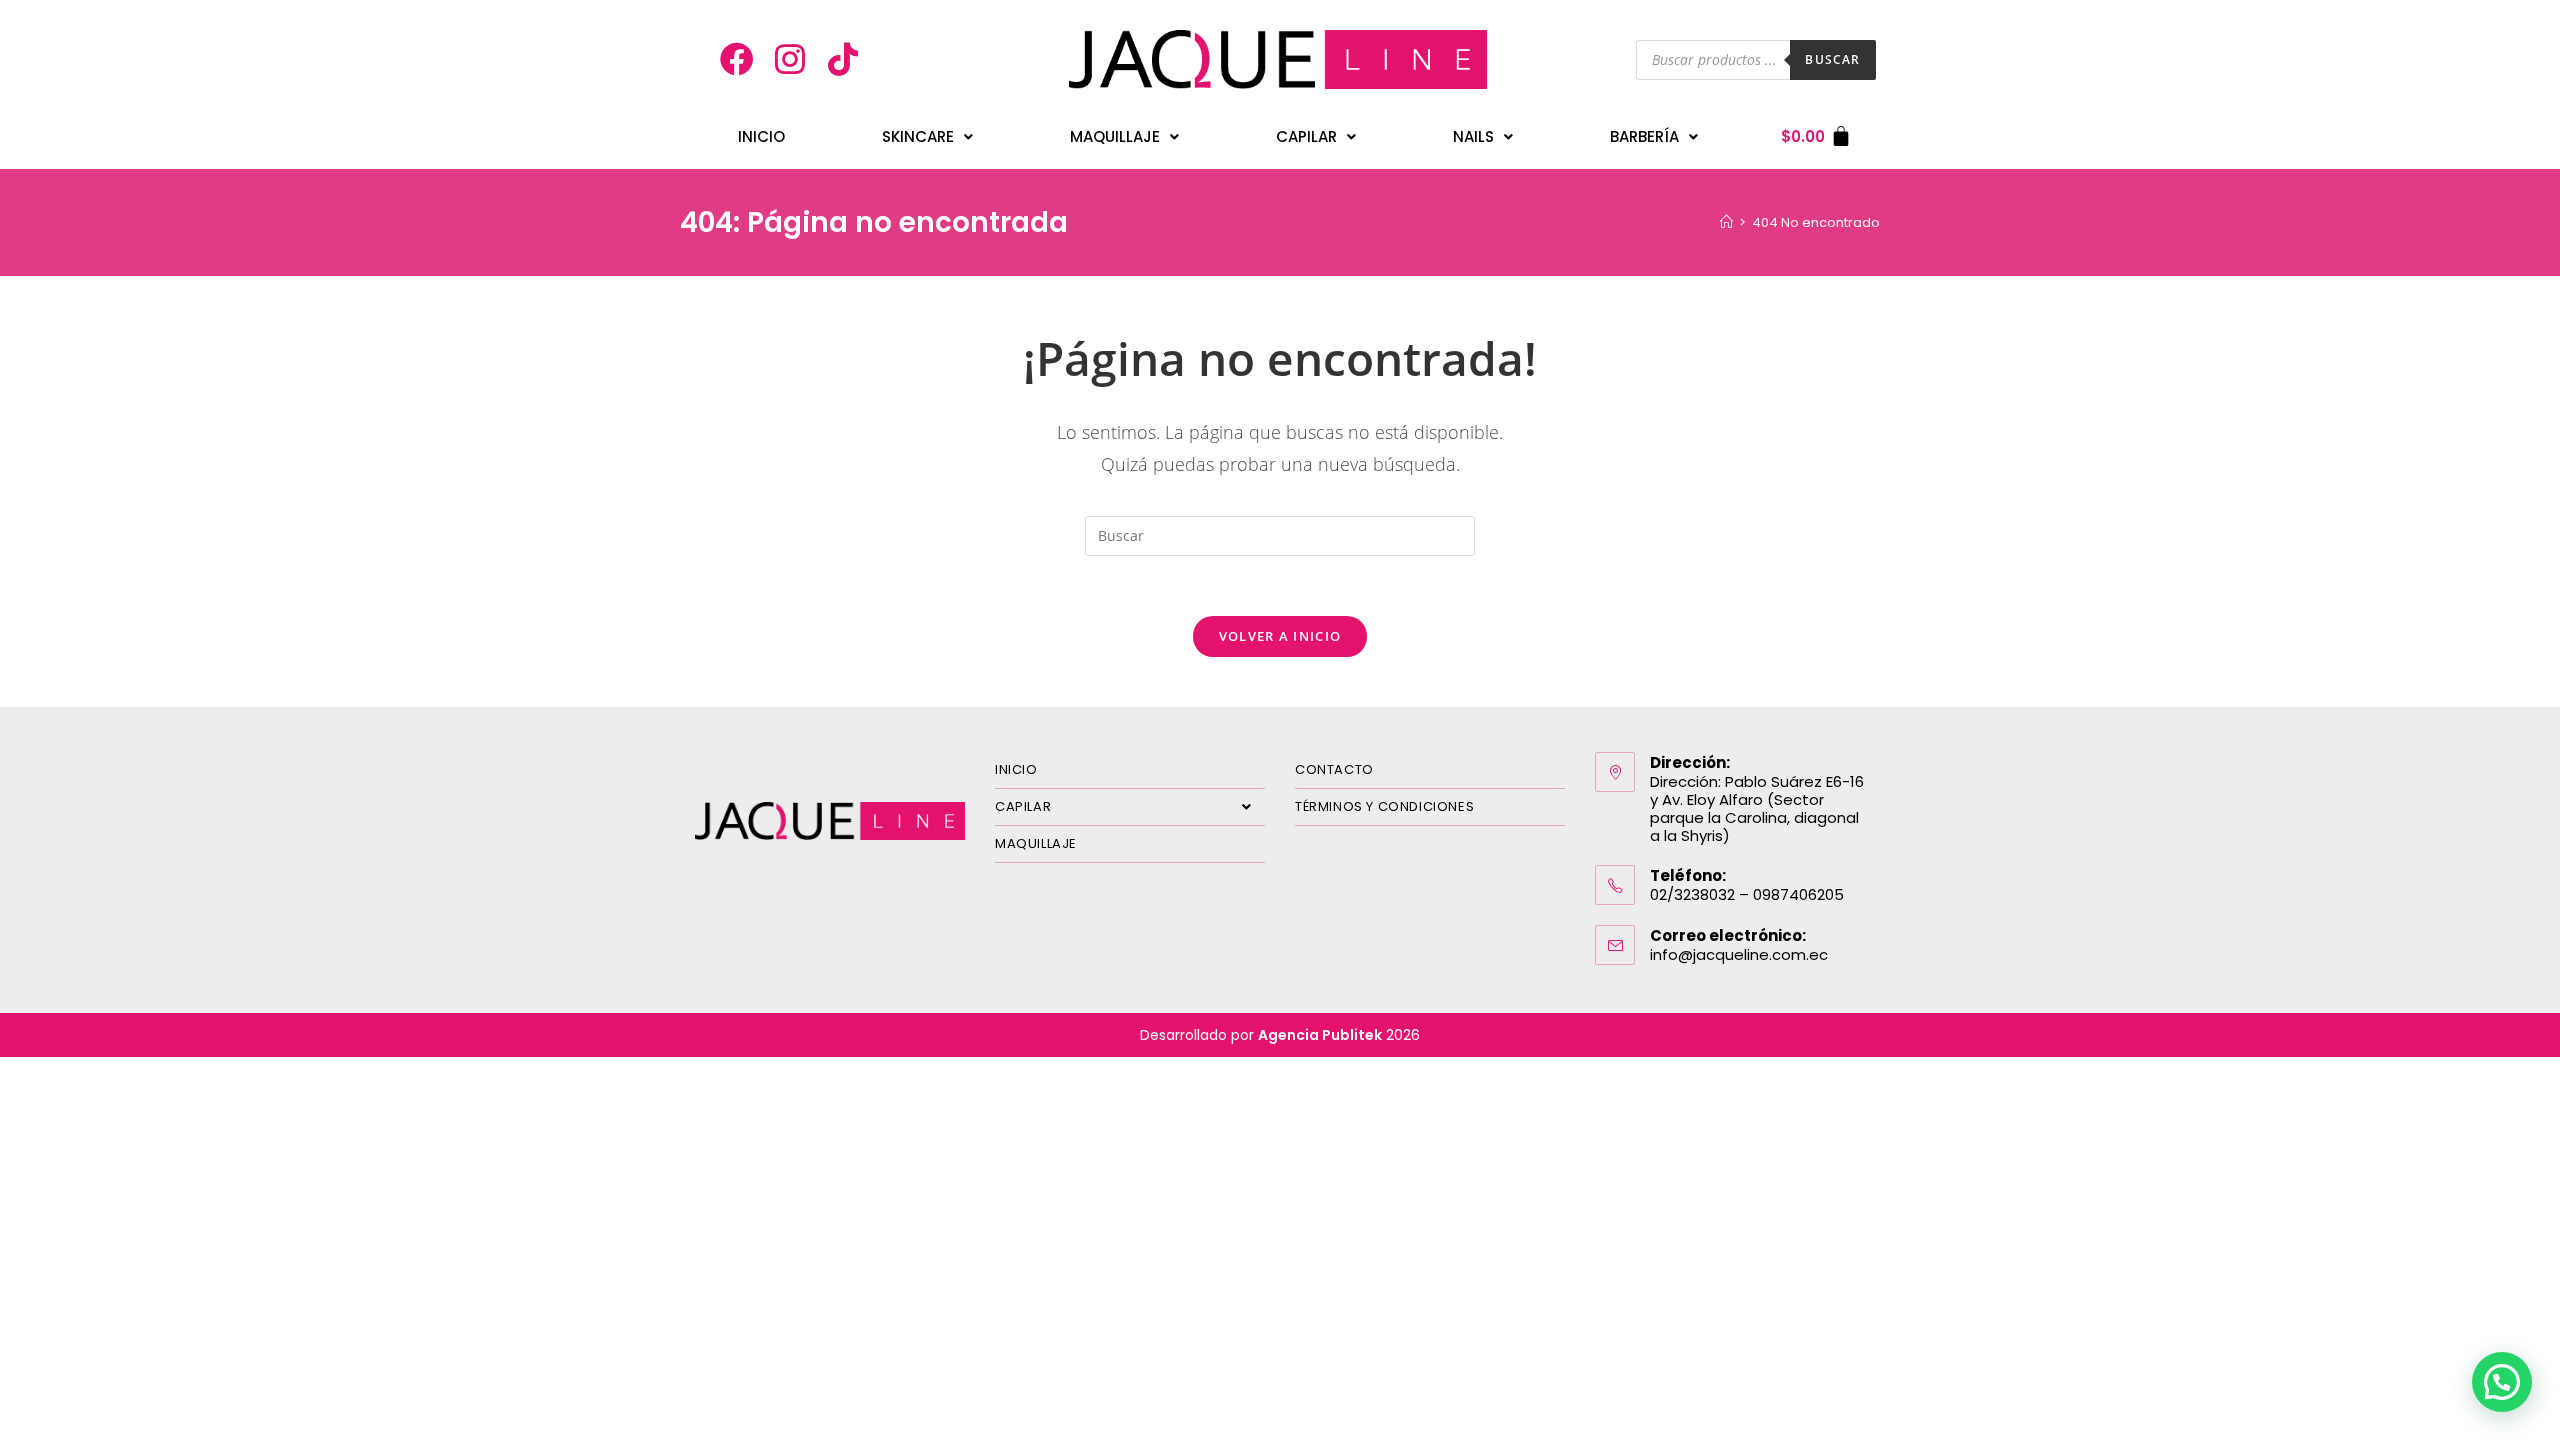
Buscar (1832, 59)
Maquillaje (1115, 136)
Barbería (1644, 136)
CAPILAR (1023, 806)
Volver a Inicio (1280, 636)
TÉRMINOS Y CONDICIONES (1384, 806)
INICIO (761, 136)
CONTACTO (1334, 769)
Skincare (918, 136)
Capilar (1306, 136)
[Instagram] (790, 60)
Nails (1473, 136)
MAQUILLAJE (1036, 843)
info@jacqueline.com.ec (1739, 954)
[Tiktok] (843, 60)
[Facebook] (738, 60)
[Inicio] (1726, 222)
